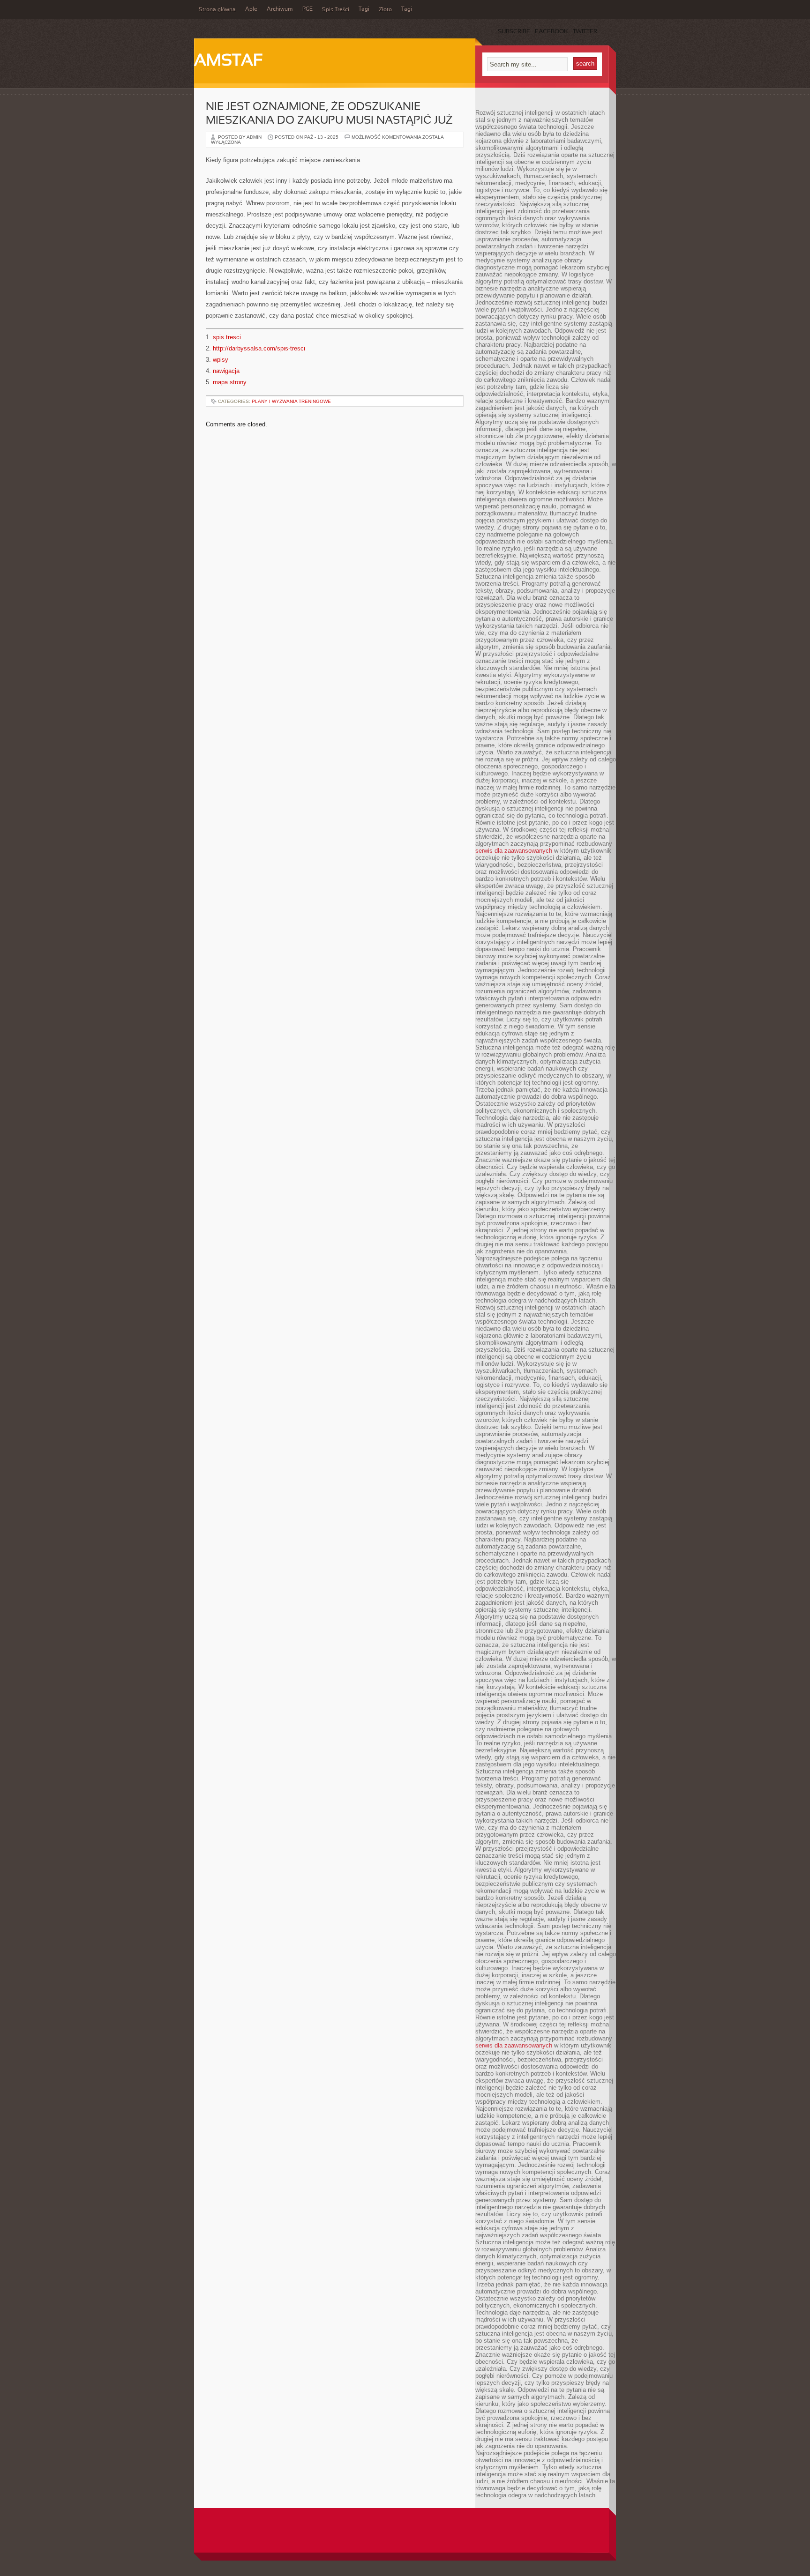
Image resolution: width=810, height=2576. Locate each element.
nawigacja (226, 371)
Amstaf (229, 61)
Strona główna (217, 10)
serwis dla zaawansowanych (514, 851)
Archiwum (280, 9)
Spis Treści (336, 10)
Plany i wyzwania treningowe (291, 401)
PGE (307, 9)
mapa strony (230, 382)
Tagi (364, 9)
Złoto (385, 10)
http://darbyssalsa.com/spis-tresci (259, 348)
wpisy (221, 360)
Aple (251, 9)
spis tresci (227, 337)
